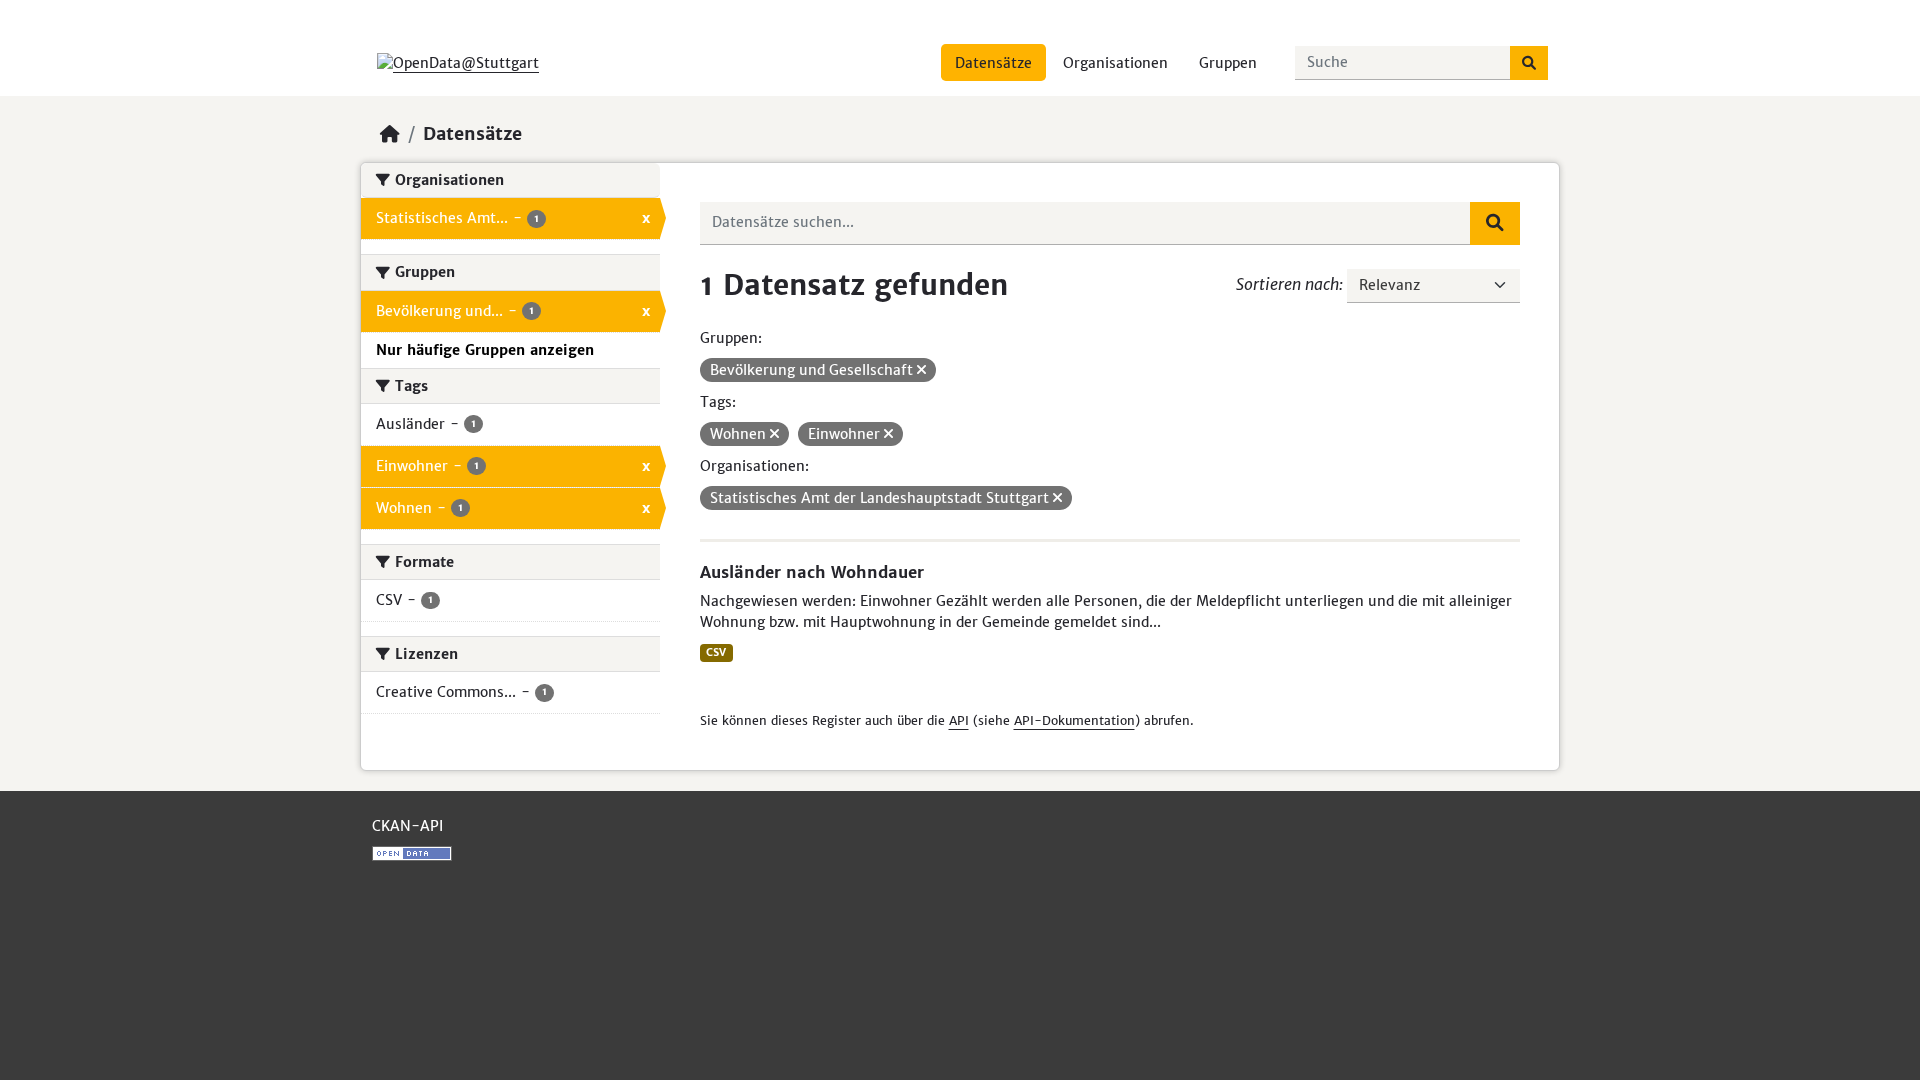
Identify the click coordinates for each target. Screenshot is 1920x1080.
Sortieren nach (1287, 284)
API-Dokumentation (1074, 720)
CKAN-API (407, 826)
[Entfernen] (921, 370)
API (959, 720)
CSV (716, 652)
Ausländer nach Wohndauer (812, 572)
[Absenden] (1529, 63)
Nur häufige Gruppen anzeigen (485, 350)
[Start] (390, 134)
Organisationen (1115, 63)
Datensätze (993, 63)
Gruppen (1228, 63)
